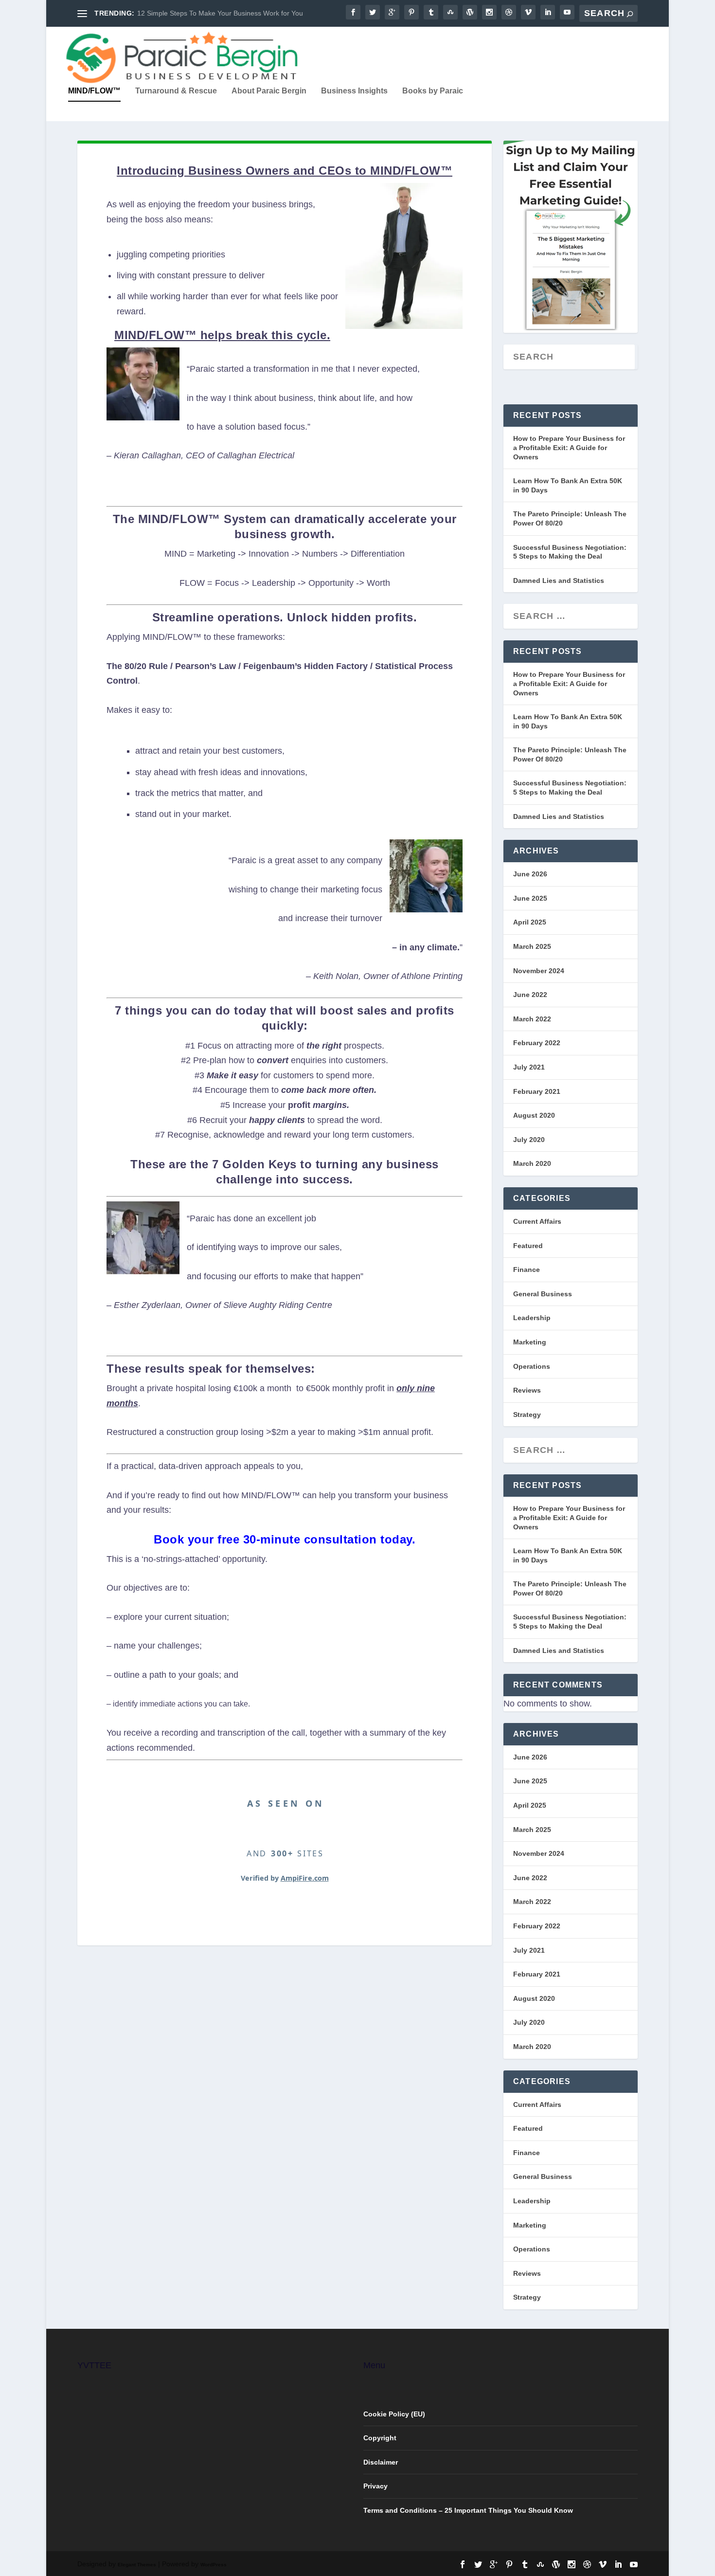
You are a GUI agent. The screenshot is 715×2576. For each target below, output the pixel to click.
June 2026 (530, 874)
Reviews (527, 1390)
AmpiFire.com (305, 1878)
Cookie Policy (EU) (394, 2414)
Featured (528, 1246)
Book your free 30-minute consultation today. (285, 1539)
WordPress (214, 2565)
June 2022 (530, 995)
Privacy (375, 2486)
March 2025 (532, 946)
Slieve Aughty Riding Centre (278, 1305)
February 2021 (537, 1091)
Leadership (532, 1318)
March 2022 (532, 1019)
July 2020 (529, 1140)
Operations (532, 1366)
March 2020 (532, 1163)
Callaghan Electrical (256, 455)
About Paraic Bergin (269, 91)
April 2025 (530, 922)
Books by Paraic (433, 91)
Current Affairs (537, 1221)
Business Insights (354, 91)
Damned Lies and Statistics (559, 581)
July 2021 (529, 1067)
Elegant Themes (137, 2565)
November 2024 (539, 971)
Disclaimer (381, 2462)
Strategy (527, 1415)
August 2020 (534, 1115)
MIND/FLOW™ (94, 91)
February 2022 (537, 1043)
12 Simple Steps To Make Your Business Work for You (220, 13)
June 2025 (530, 898)
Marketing (530, 1342)
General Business (543, 1294)
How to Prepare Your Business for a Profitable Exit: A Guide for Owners (569, 447)
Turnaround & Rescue (176, 91)
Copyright (380, 2438)
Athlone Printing (432, 976)
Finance (527, 1270)
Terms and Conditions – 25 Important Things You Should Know (468, 2510)
